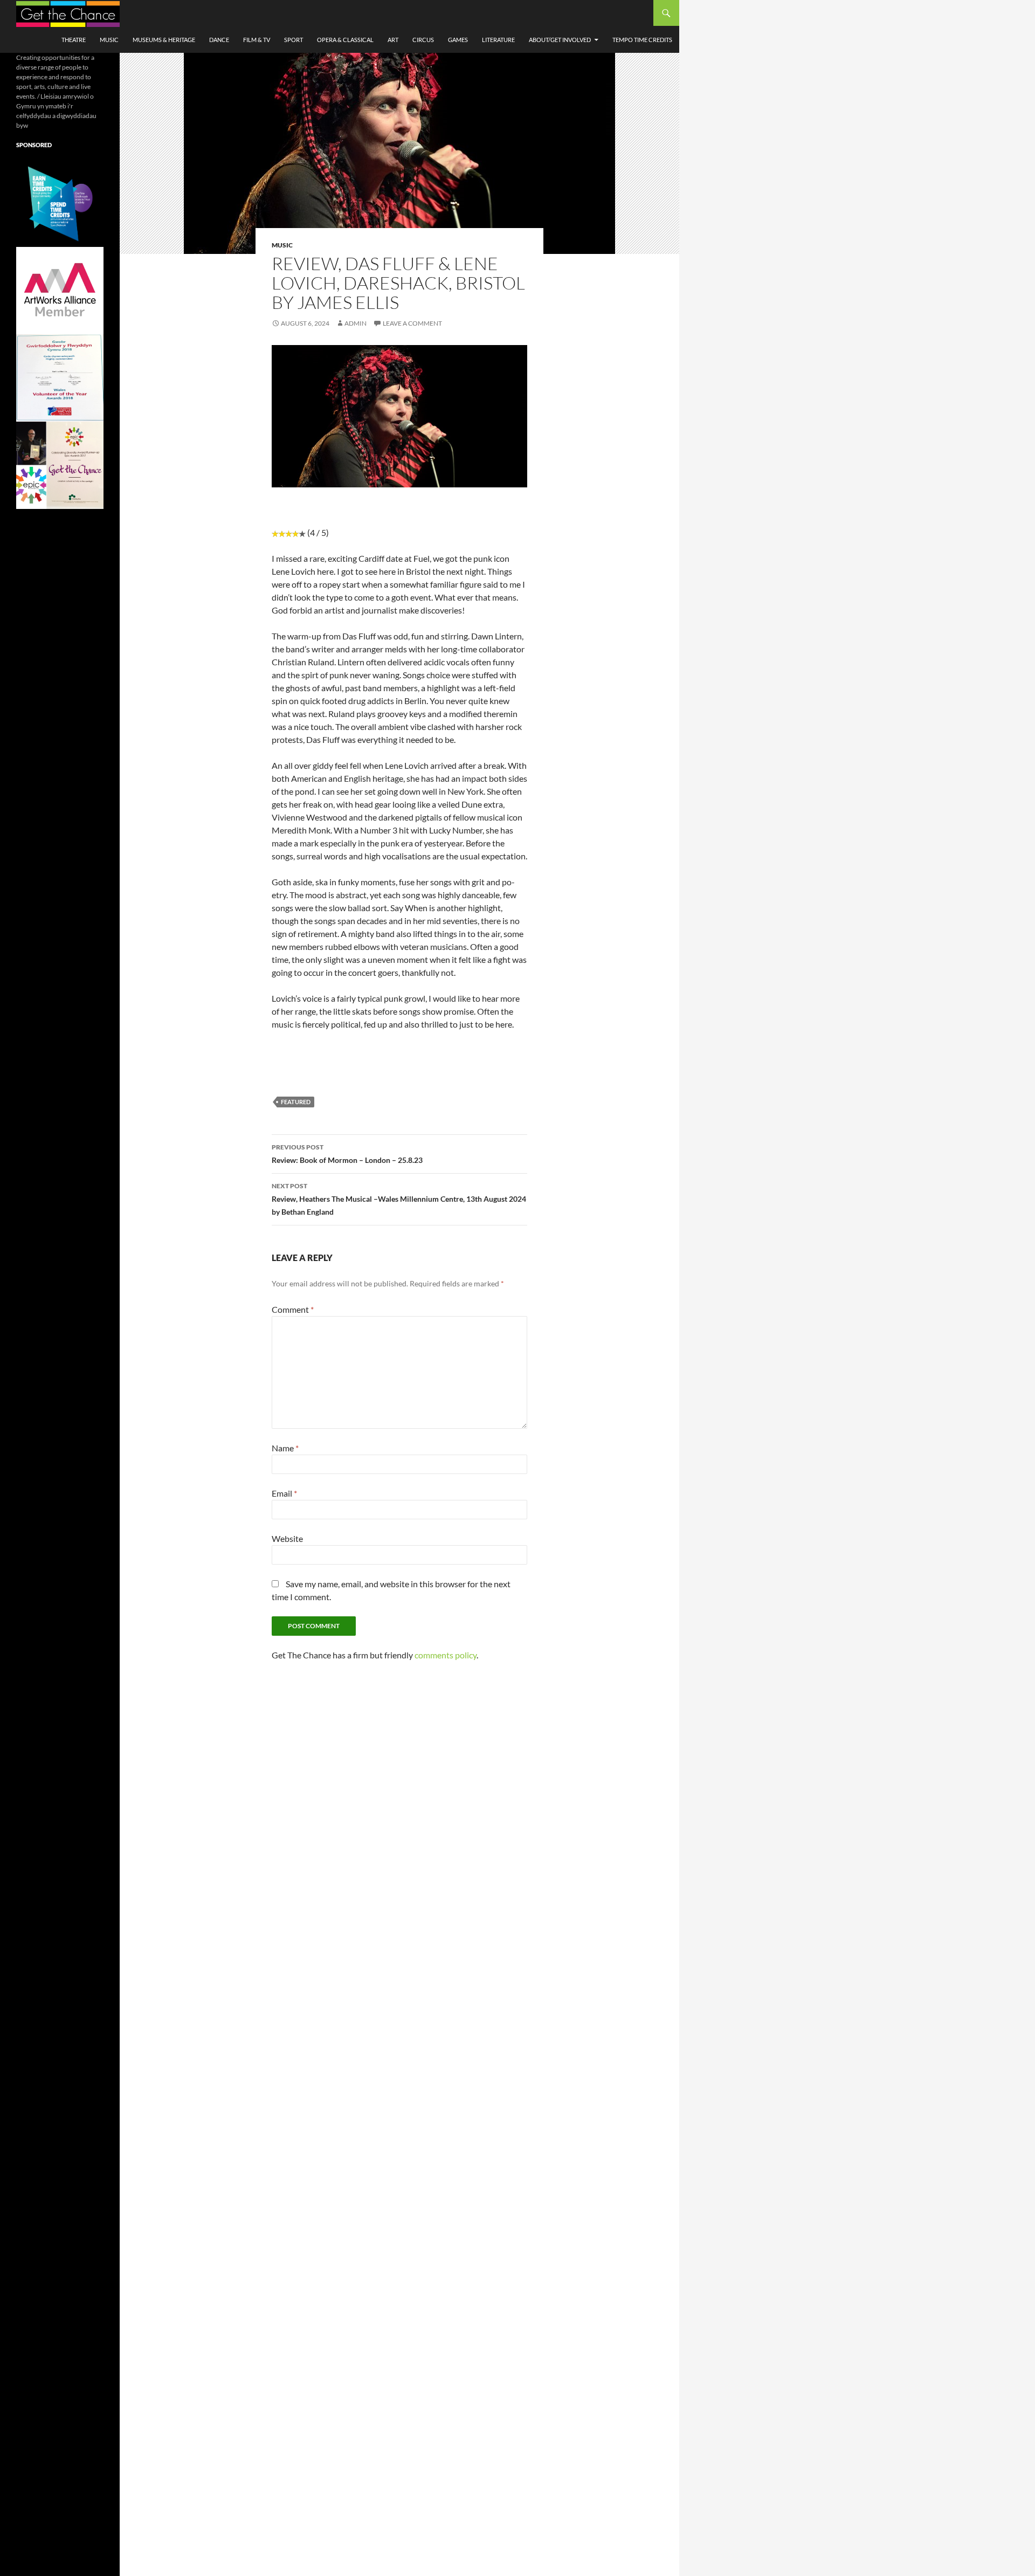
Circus (423, 40)
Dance (219, 40)
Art (393, 40)
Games (458, 40)
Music (109, 40)
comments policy (446, 1655)
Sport (294, 40)
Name (285, 1448)
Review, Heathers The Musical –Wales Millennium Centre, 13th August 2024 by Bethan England (399, 1199)
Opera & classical (345, 40)
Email (284, 1493)
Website (287, 1538)
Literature (498, 40)
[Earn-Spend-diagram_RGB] (60, 202)
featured (296, 1102)
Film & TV (257, 40)
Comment (293, 1309)
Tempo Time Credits (642, 40)
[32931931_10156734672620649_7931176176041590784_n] (60, 377)
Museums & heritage (164, 40)
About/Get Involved (560, 40)
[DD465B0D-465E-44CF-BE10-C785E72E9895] (60, 464)
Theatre (74, 40)
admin (356, 323)
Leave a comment (412, 323)
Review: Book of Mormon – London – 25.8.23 (347, 1154)
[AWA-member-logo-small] (60, 290)
